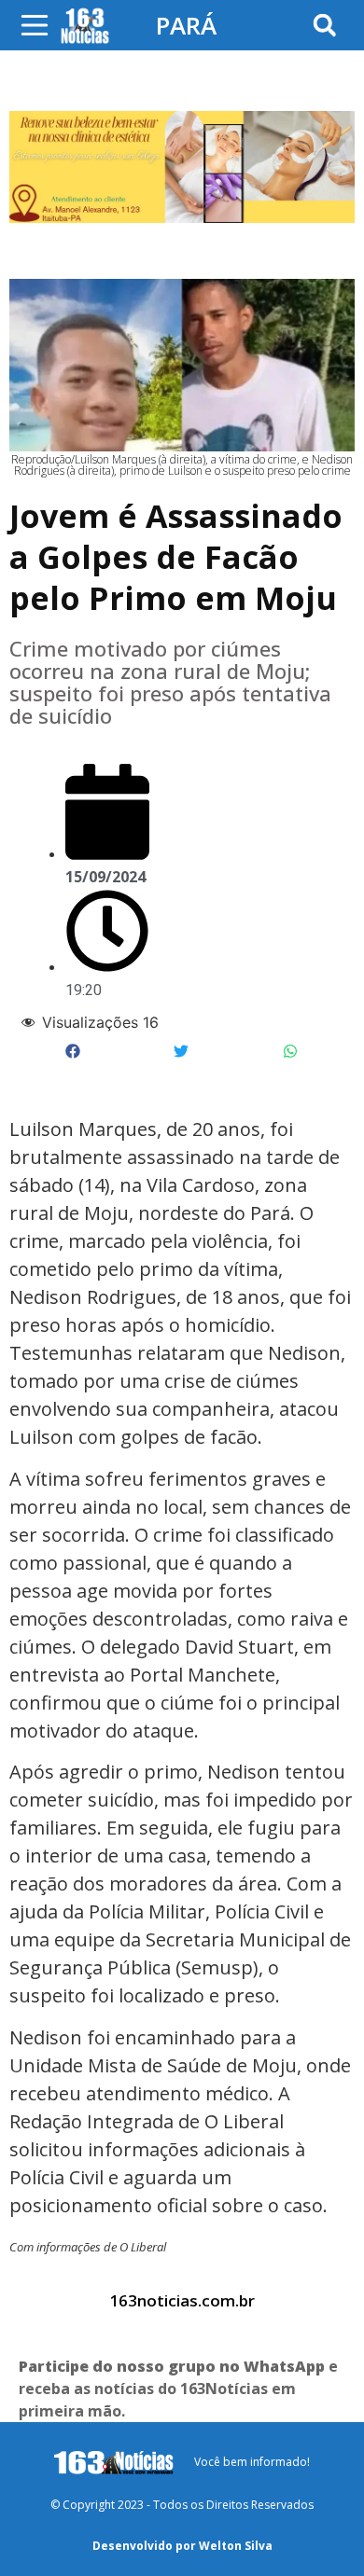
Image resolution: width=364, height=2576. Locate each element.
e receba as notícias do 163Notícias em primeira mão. (178, 2389)
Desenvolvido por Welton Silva (182, 2546)
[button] (324, 26)
